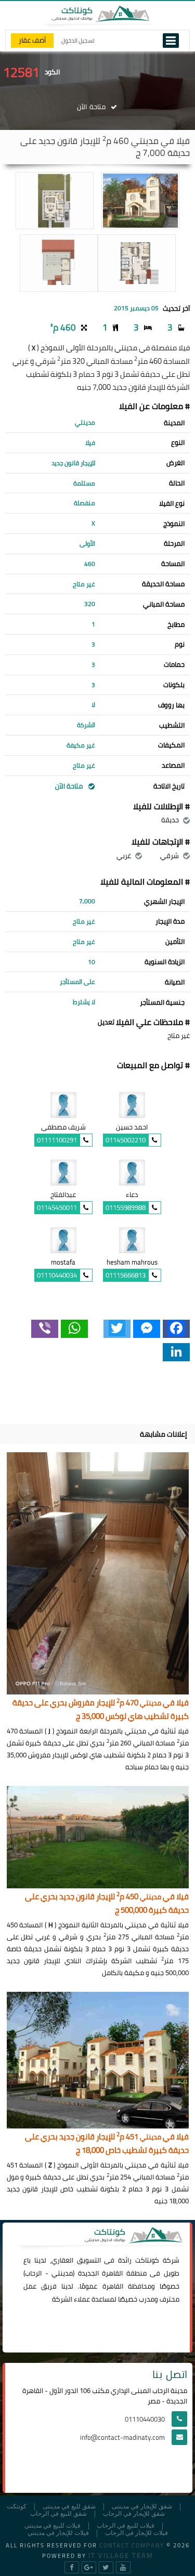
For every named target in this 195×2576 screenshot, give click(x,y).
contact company (132, 2545)
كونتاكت (147, 2260)
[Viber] (45, 1329)
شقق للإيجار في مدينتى (142, 2507)
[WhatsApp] (74, 1329)
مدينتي (62, 2273)
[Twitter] (117, 1329)
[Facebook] (176, 1329)
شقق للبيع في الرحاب (58, 2514)
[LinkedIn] (176, 1352)
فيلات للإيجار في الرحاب (136, 2533)
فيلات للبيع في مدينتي (53, 2526)
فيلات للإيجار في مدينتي (58, 2533)
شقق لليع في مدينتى (69, 2507)
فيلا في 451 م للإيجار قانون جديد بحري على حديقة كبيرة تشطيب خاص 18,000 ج (107, 2144)
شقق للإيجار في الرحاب (134, 2514)
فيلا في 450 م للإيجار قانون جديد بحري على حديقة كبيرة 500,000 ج (107, 1904)
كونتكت (17, 2507)
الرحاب (33, 2273)
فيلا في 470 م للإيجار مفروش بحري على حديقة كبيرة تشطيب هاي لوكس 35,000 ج (101, 1710)
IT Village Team (121, 2555)
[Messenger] (147, 1329)
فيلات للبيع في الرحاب (126, 2526)
